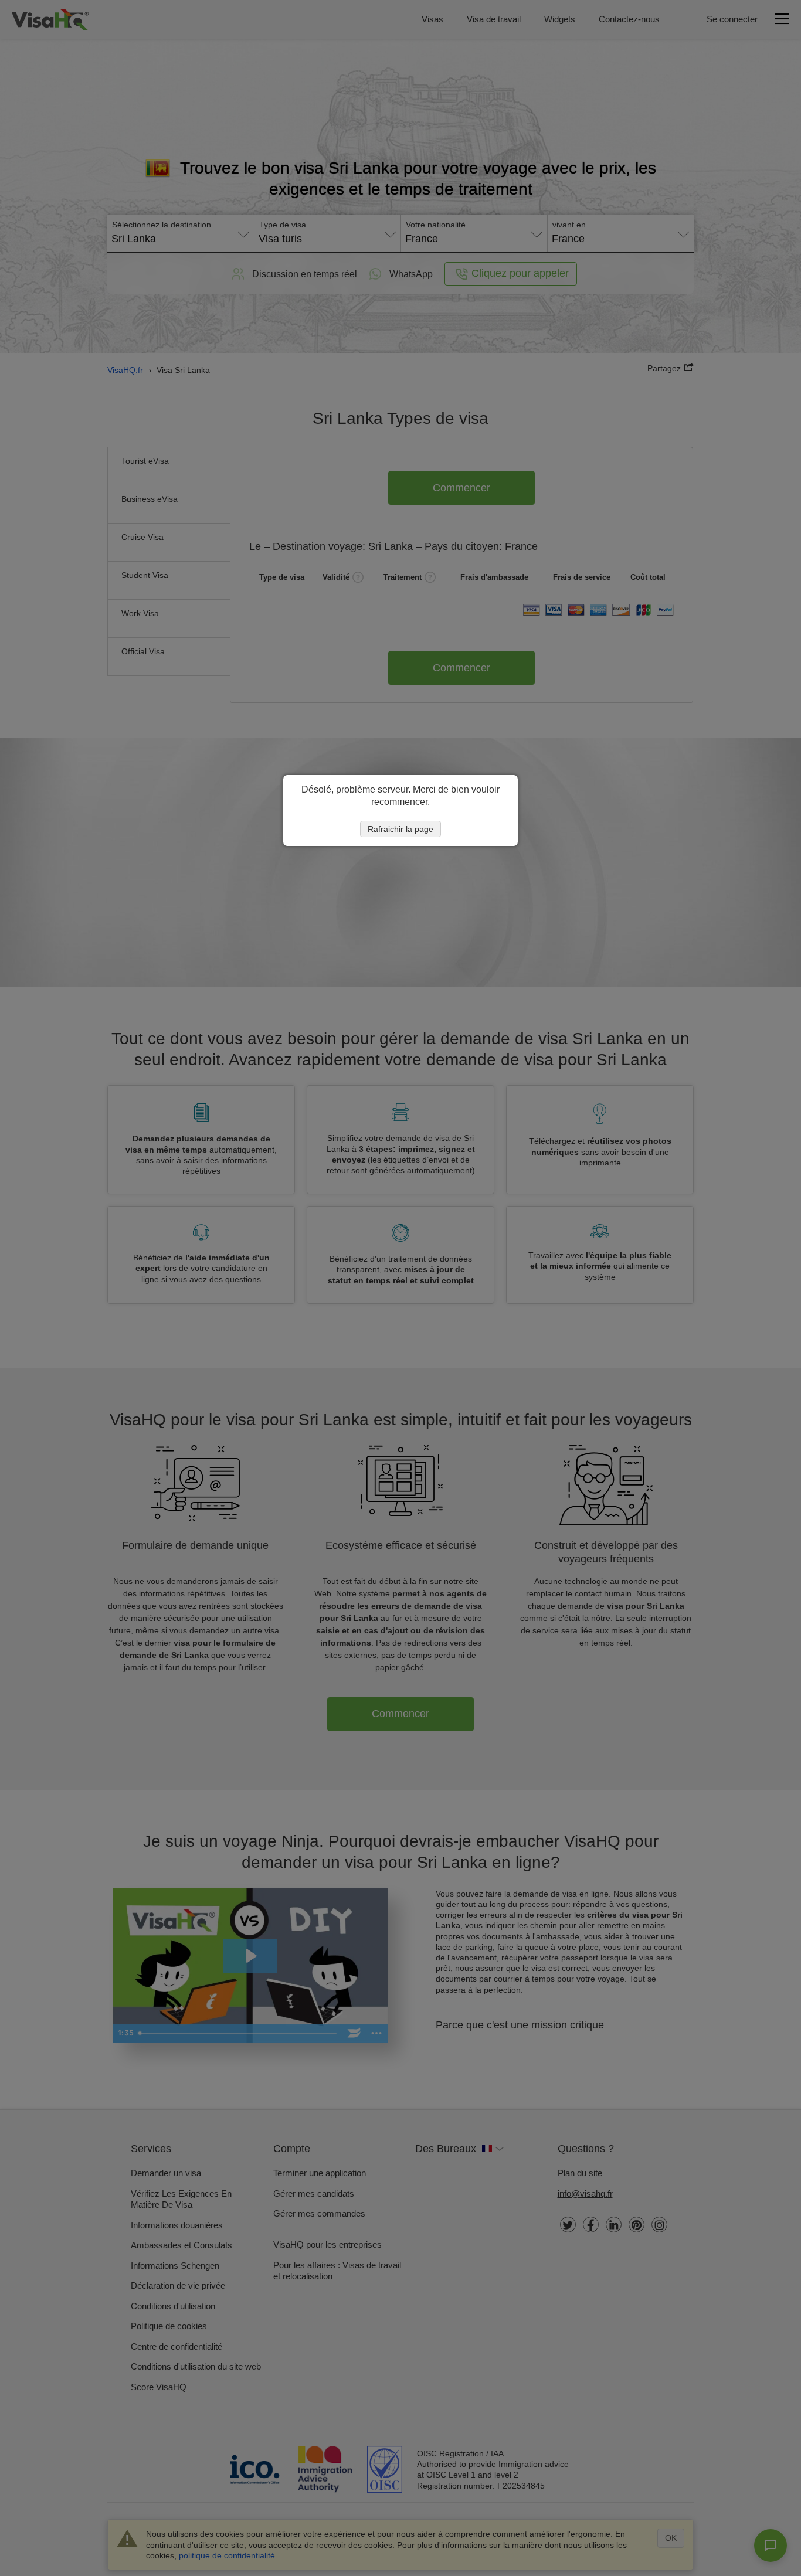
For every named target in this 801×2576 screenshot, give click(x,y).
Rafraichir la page (400, 829)
